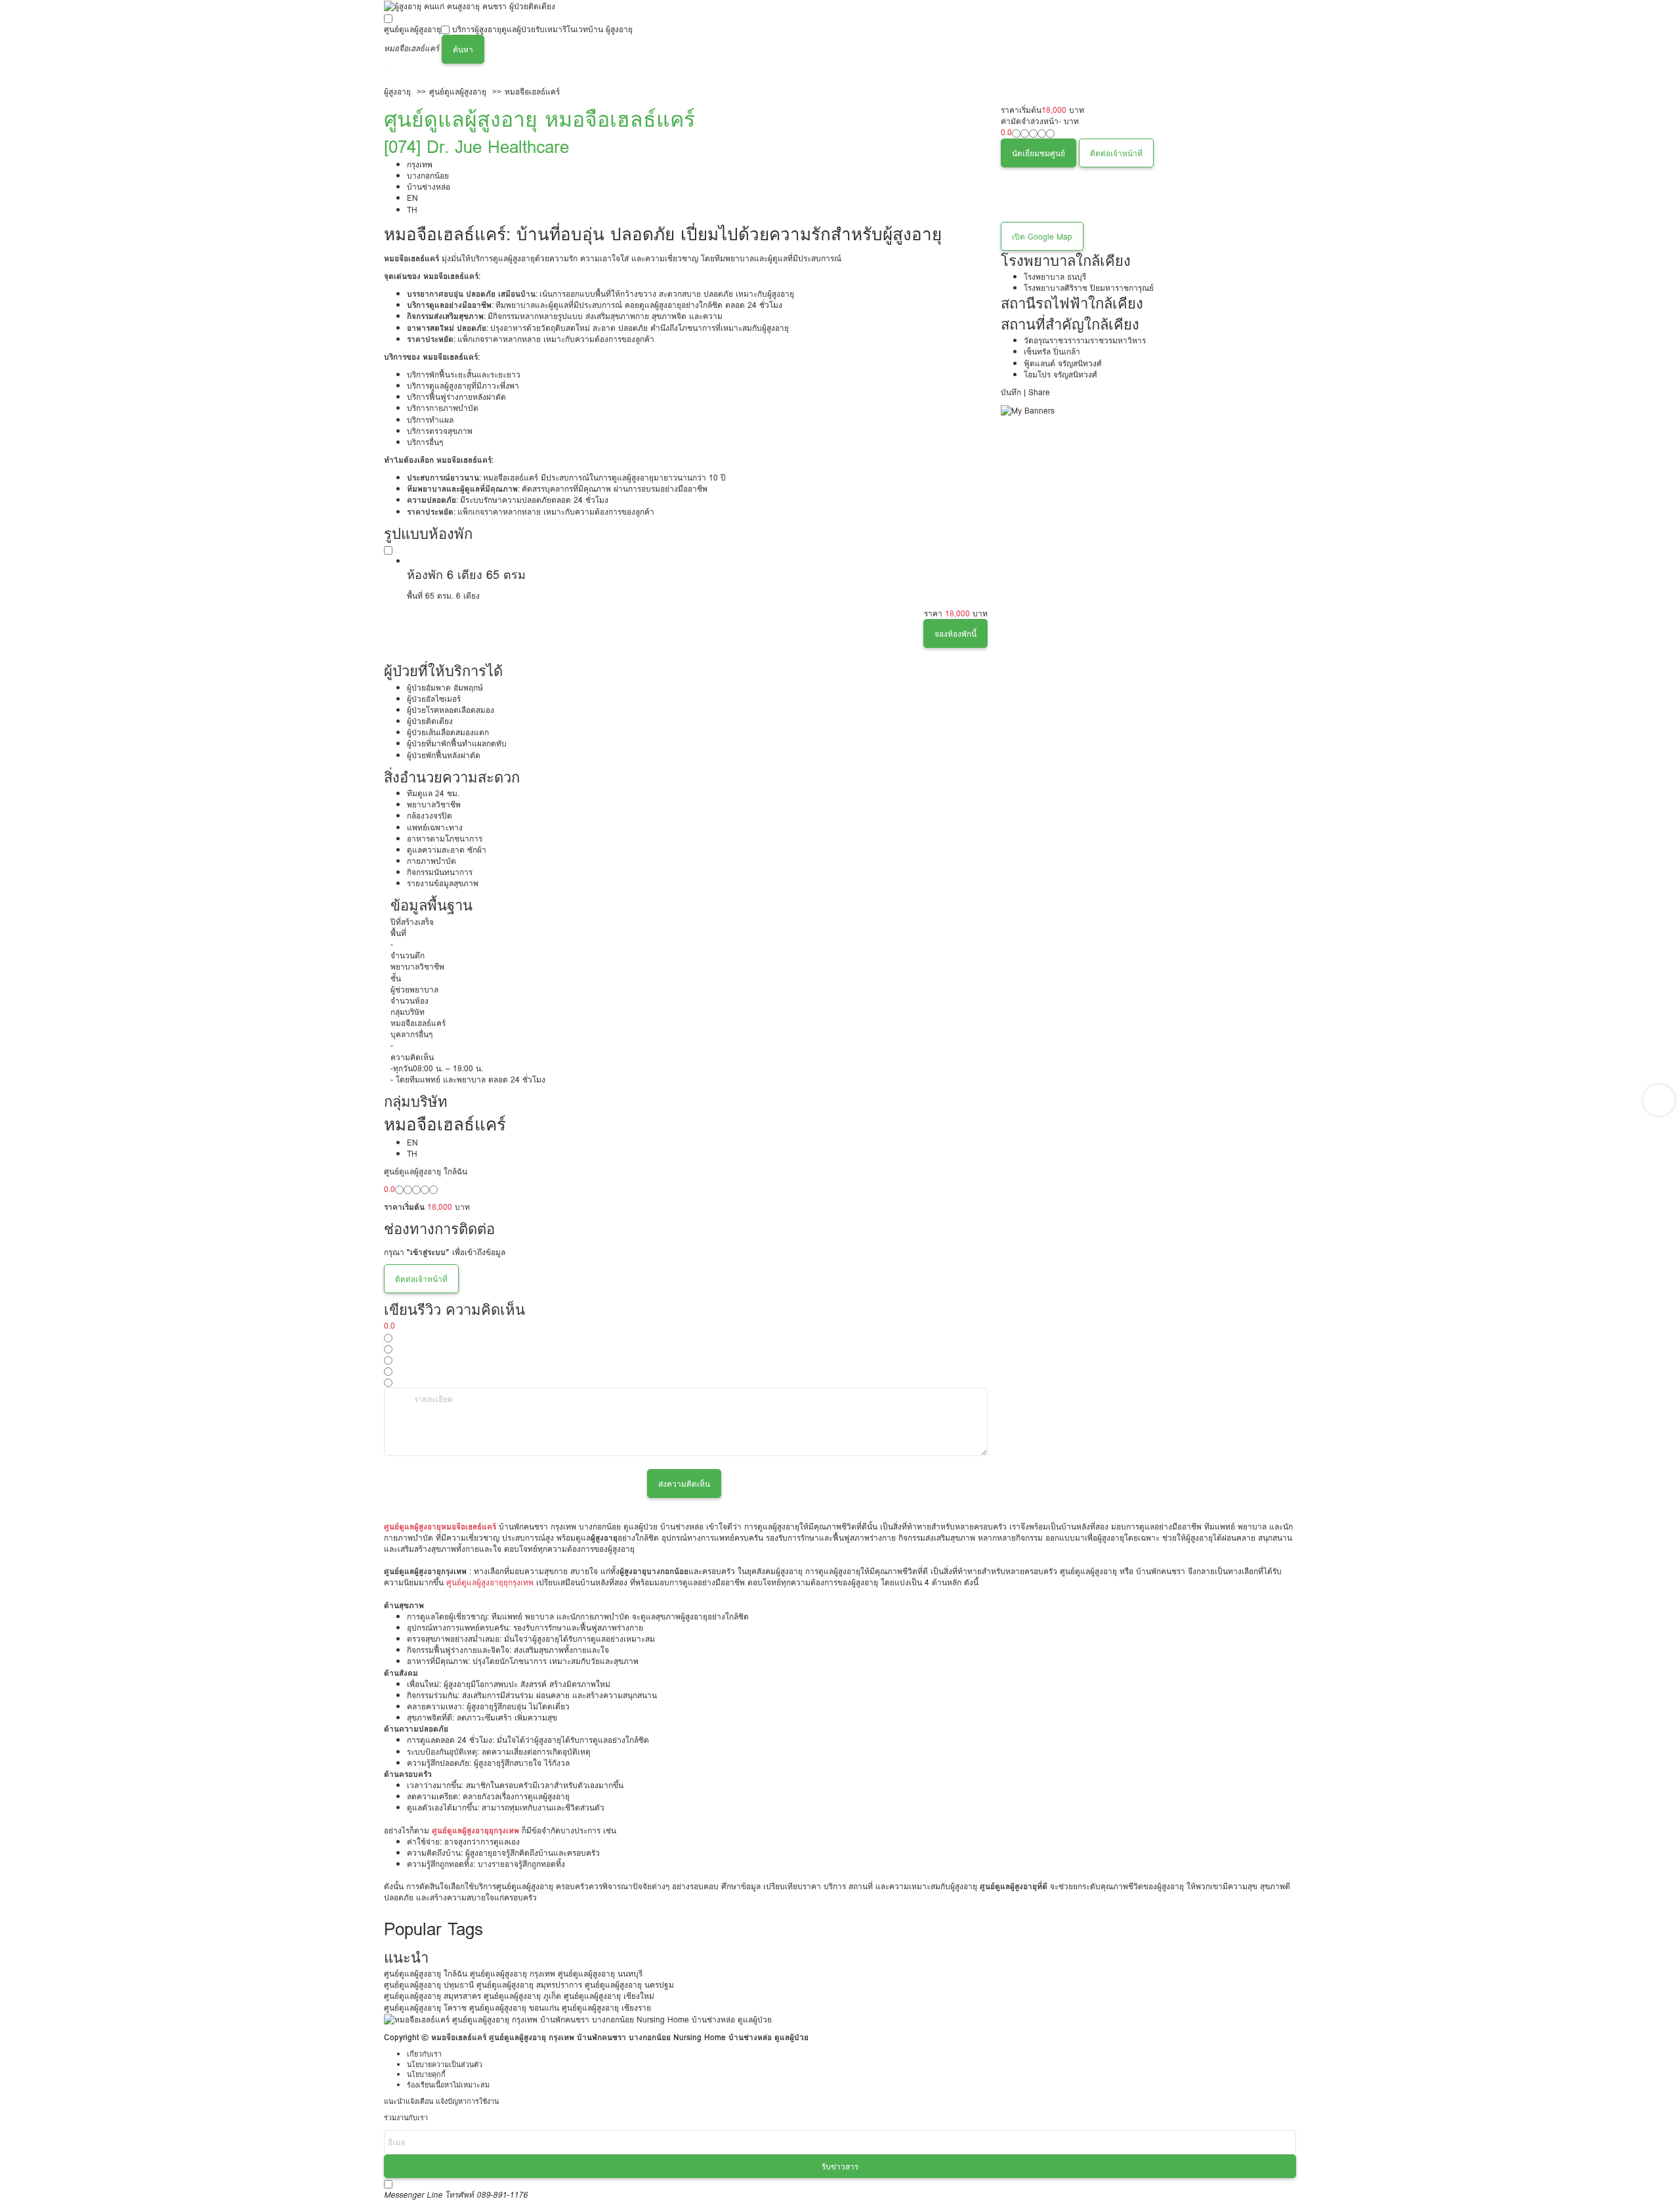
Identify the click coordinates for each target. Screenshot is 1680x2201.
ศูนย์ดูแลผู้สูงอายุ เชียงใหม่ (609, 1996)
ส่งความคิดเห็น (684, 1484)
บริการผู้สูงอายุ (477, 29)
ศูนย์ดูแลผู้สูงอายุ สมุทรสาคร (432, 1996)
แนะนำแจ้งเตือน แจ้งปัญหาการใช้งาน (441, 2102)
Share (1039, 392)
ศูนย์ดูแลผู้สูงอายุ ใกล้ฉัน (426, 1974)
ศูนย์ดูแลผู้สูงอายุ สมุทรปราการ (529, 1985)
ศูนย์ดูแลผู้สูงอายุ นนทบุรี (600, 1974)
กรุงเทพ (420, 164)
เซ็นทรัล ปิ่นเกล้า (1052, 352)
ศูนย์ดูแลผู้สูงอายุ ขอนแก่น (514, 2008)
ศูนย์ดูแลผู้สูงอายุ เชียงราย (606, 2008)
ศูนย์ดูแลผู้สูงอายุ (412, 29)
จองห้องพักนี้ (955, 634)
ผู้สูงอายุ (397, 92)
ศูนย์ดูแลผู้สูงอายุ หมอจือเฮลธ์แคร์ (539, 119)
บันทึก (1011, 392)
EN (412, 198)
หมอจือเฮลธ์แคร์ (532, 92)
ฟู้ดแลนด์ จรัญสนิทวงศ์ (1063, 363)
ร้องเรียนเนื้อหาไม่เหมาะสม (448, 2085)
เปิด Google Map (1042, 237)
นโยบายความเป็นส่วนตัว (445, 2065)
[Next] (1659, 1100)
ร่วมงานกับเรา (406, 2118)
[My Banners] (1028, 410)
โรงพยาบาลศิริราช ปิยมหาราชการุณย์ (1089, 288)
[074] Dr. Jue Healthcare (476, 147)
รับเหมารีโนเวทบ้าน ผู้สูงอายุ (584, 29)
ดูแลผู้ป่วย (518, 29)
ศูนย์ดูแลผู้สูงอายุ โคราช (425, 2008)
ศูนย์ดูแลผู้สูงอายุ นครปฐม (629, 1985)
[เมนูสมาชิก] (385, 70)
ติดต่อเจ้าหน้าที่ (1116, 153)
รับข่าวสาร (840, 2167)
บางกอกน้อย (428, 176)
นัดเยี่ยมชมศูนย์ (1039, 153)
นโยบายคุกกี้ (426, 2075)
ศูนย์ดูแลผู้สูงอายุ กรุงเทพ (513, 1974)
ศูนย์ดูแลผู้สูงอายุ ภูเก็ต (522, 1996)
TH (412, 210)
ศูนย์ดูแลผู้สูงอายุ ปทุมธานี (429, 1985)
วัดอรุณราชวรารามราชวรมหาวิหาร (1085, 340)
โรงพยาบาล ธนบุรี (1055, 277)
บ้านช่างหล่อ (429, 187)
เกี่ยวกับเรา (424, 2054)
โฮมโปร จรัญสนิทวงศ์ (1060, 374)
